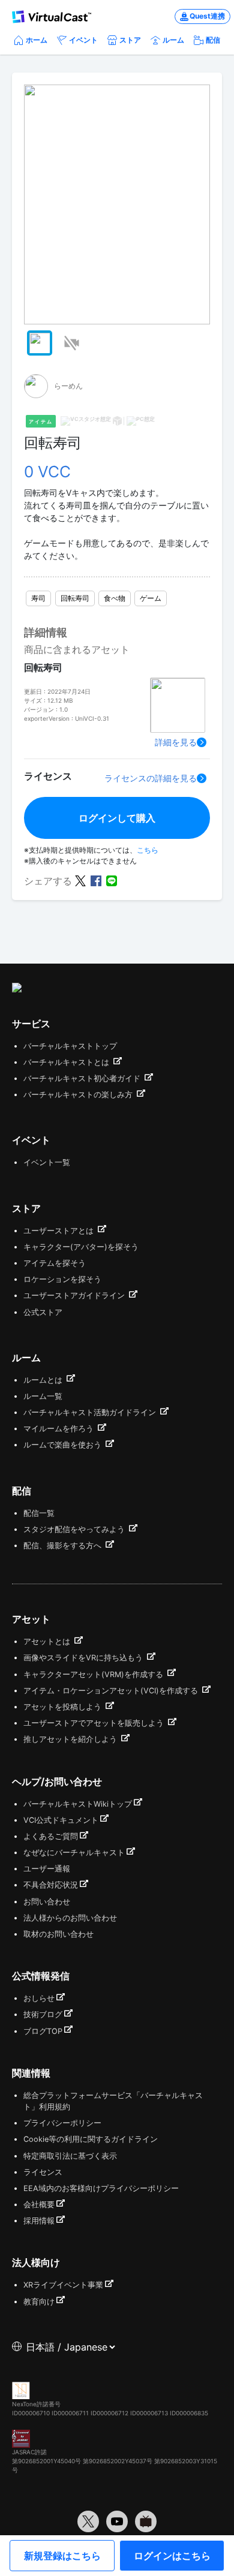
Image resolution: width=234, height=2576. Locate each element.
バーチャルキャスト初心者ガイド (83, 1078)
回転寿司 (75, 598)
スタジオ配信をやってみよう (75, 1529)
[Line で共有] (112, 880)
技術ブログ (43, 2014)
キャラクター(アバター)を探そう (81, 1247)
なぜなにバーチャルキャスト (74, 1853)
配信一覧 (39, 1513)
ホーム (37, 40)
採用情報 (39, 2221)
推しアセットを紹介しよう (71, 1739)
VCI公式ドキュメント (61, 1820)
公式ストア (43, 1312)
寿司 (38, 598)
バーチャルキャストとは (67, 1062)
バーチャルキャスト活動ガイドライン (91, 1412)
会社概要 (39, 2205)
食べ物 (115, 598)
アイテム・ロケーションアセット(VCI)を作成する (112, 1691)
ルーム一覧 (43, 1396)
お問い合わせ (47, 1902)
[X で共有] (80, 880)
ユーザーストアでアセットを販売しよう (95, 1723)
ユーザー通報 (47, 1869)
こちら (148, 850)
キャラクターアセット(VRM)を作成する (94, 1674)
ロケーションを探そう (62, 1279)
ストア (130, 40)
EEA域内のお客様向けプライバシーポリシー (101, 2188)
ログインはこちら (172, 2556)
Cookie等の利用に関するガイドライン (91, 2139)
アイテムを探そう (55, 1263)
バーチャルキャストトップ (70, 1046)
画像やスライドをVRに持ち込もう (84, 1658)
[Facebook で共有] (96, 880)
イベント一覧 (47, 1162)
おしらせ (39, 1998)
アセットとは (48, 1641)
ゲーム (151, 598)
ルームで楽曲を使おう (64, 1445)
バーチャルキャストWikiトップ (78, 1804)
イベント (83, 40)
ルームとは (44, 1380)
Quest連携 (207, 16)
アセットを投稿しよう (64, 1707)
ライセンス (43, 2172)
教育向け (39, 2302)
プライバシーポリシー (62, 2123)
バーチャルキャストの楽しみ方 (79, 1095)
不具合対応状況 (51, 1885)
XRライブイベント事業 (63, 2285)
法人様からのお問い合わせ (70, 1918)
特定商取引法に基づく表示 (70, 2156)
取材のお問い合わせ (58, 1934)
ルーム (173, 40)
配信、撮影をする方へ (64, 1546)
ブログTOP (43, 2031)
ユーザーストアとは (60, 1231)
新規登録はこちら (62, 2556)
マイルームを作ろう (60, 1429)
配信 (213, 40)
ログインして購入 (117, 818)
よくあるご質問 (51, 1836)
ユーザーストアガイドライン (75, 1295)
